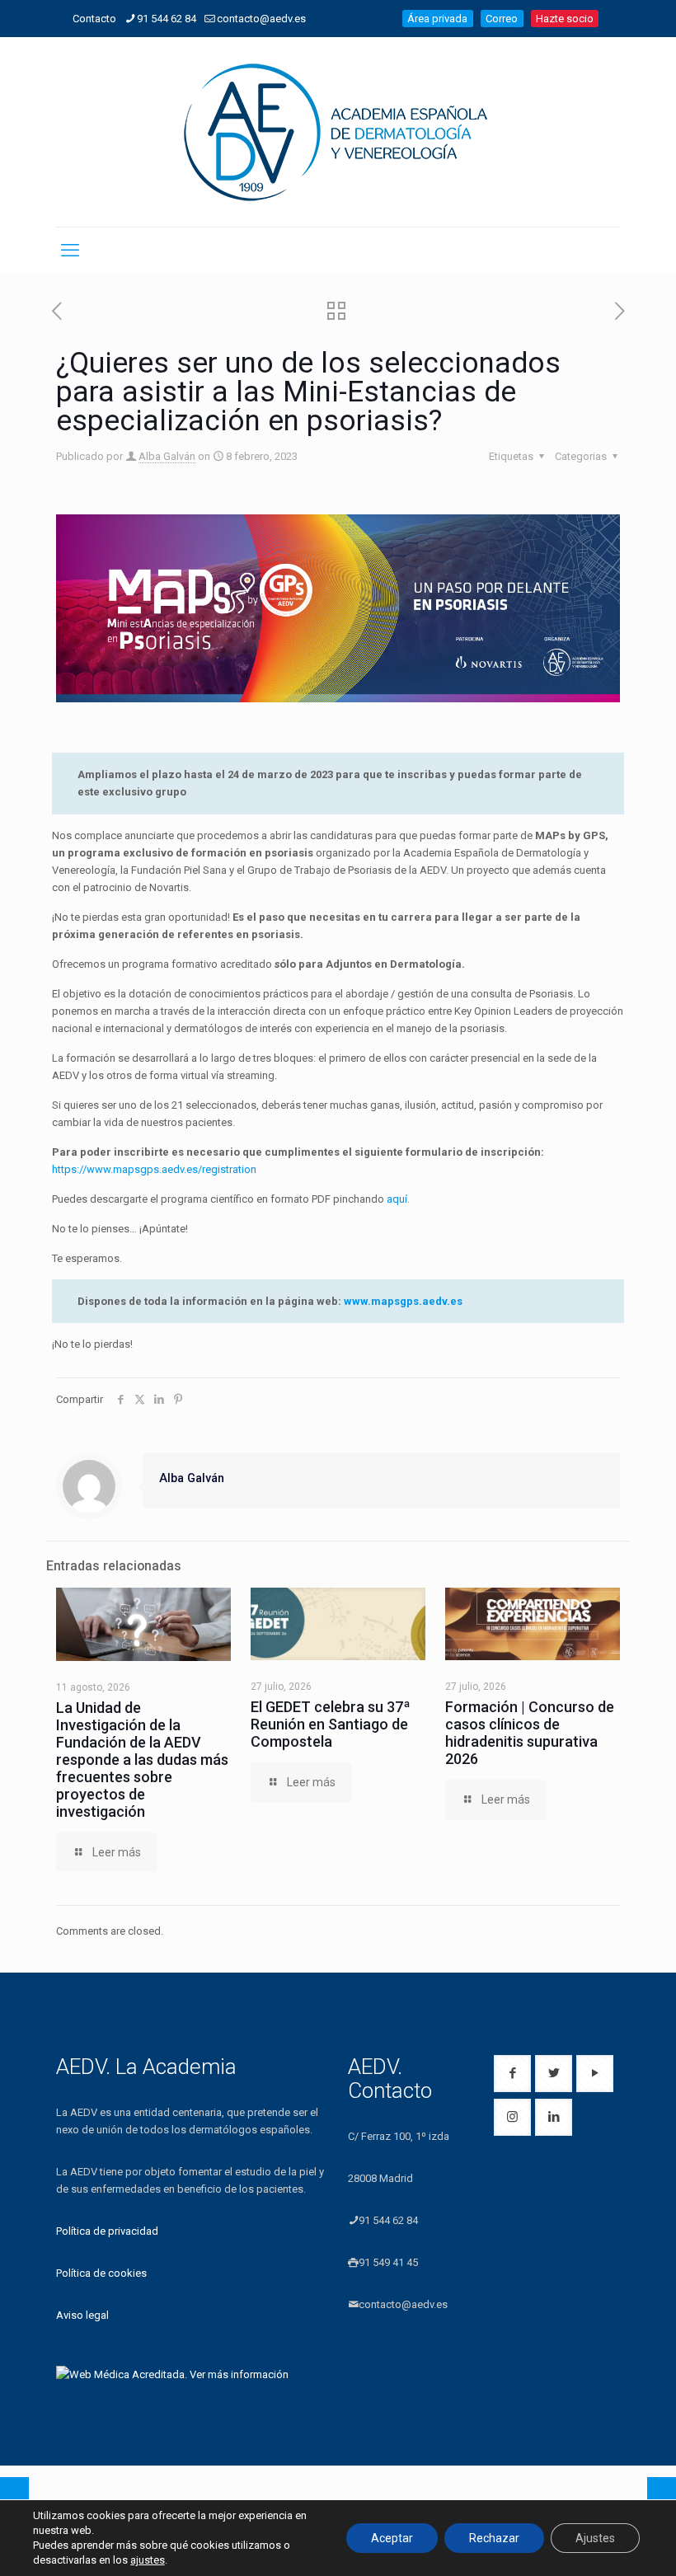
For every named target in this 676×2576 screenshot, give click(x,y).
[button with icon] (512, 2074)
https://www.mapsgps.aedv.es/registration (154, 1169)
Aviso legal (82, 2315)
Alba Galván (167, 456)
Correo (502, 19)
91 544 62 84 (167, 19)
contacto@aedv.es (261, 19)
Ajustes (595, 2538)
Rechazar (494, 2538)
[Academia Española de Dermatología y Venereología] (338, 132)
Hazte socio (565, 19)
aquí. (398, 1199)
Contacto (94, 19)
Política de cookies (101, 2273)
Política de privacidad (107, 2231)
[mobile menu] (70, 251)
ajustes (148, 2560)
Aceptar (392, 2538)
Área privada (437, 19)
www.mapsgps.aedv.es (403, 1301)
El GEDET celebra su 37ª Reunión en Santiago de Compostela (331, 1724)
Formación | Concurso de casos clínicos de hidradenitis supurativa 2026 (530, 1733)
